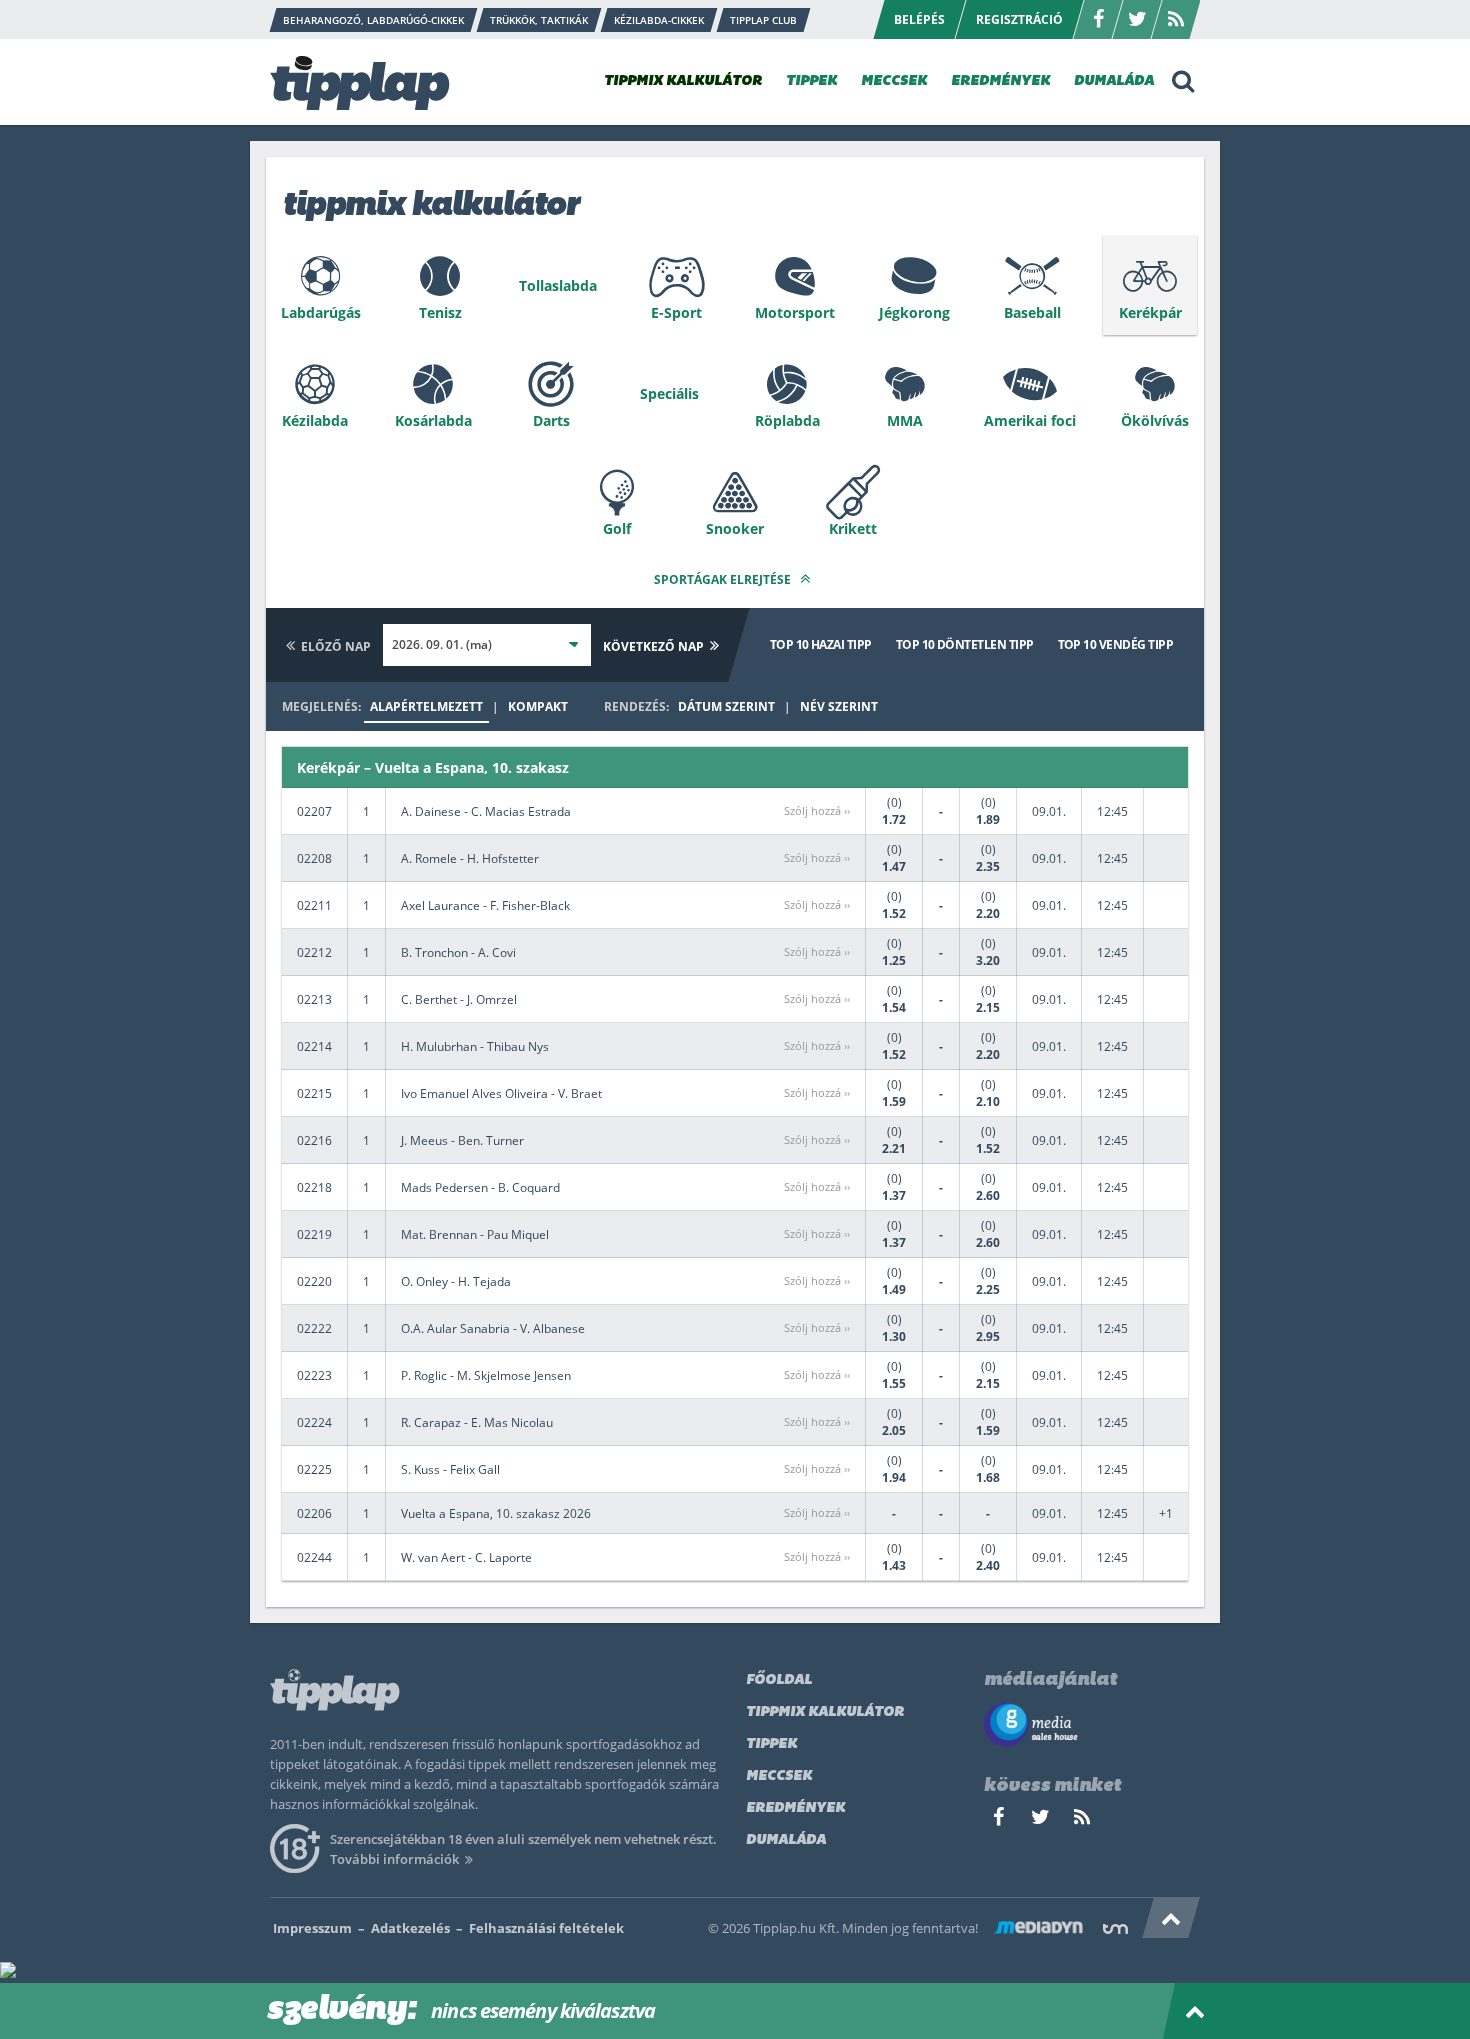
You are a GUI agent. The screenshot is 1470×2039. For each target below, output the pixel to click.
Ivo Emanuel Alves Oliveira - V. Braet (501, 1093)
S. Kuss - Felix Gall (450, 1469)
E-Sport (676, 312)
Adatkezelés (410, 1928)
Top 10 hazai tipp (821, 644)
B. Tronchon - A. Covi (458, 952)
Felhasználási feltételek (546, 1928)
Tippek (771, 1744)
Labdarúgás (321, 312)
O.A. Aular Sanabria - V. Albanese (493, 1328)
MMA (905, 420)
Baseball (1032, 312)
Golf (617, 528)
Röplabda (787, 420)
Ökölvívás (1155, 420)
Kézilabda (315, 420)
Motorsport (795, 312)
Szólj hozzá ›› (817, 810)
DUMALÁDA (1114, 81)
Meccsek (779, 1776)
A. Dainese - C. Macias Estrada (486, 811)
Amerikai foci (1030, 420)
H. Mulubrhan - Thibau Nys (475, 1046)
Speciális (669, 393)
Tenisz (440, 312)
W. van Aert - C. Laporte (466, 1557)
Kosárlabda (433, 420)
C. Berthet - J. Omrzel (459, 999)
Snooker (735, 528)
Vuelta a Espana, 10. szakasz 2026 (496, 1513)
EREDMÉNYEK (1000, 81)
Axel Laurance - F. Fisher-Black (485, 905)
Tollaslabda (558, 285)
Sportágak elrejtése (724, 579)
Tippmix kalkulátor (825, 1712)
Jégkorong (914, 312)
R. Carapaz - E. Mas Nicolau (477, 1422)
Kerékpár (1150, 312)
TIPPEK (811, 81)
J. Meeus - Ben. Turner (462, 1140)
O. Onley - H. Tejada (456, 1281)
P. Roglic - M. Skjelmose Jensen (486, 1375)
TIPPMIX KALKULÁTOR (683, 81)
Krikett (853, 528)
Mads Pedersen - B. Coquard (480, 1187)
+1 (1166, 1513)
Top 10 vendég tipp (1115, 644)
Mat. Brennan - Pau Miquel (475, 1234)
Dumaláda (786, 1840)
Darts (551, 420)
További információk (394, 1859)
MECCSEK (894, 81)
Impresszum (312, 1928)
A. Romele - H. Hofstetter (470, 858)
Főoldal (779, 1680)
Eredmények (795, 1808)
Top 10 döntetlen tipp (965, 644)
